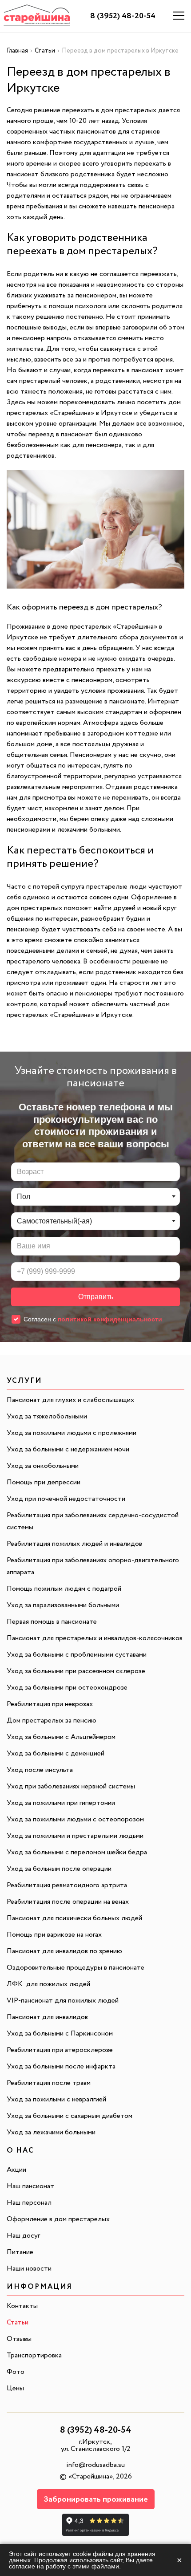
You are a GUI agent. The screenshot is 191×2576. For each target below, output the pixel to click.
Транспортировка (34, 2355)
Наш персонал (29, 2203)
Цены (15, 2388)
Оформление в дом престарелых (58, 2219)
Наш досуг (23, 2236)
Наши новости (29, 2269)
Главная (17, 51)
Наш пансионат (30, 2186)
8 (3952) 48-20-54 (123, 16)
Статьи (45, 51)
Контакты (22, 2306)
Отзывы (19, 2339)
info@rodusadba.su (95, 2465)
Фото (16, 2372)
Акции (16, 2170)
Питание (20, 2252)
